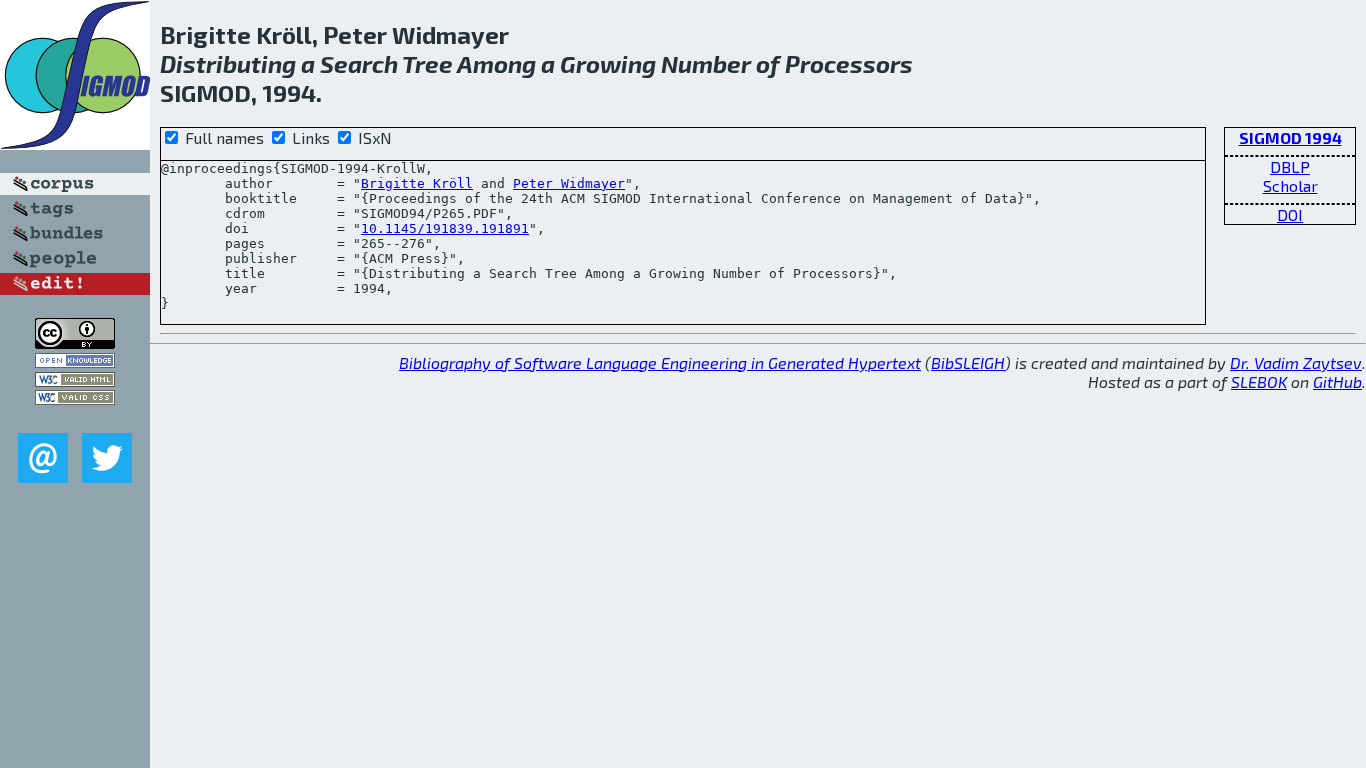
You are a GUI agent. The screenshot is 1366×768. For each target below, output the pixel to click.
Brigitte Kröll (417, 183)
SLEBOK (1259, 381)
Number (706, 63)
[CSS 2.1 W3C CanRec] (75, 418)
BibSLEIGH (968, 362)
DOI (1290, 214)
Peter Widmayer (569, 183)
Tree (427, 63)
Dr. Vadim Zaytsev (1296, 362)
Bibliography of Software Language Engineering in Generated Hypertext (660, 362)
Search (359, 63)
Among (496, 63)
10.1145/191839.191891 (445, 228)
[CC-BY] (75, 342)
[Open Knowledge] (75, 361)
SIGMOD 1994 (1290, 137)
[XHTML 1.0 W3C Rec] (75, 380)
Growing (608, 63)
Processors (849, 63)
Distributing (228, 63)
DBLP (1290, 166)
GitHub (1337, 381)
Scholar (1290, 185)
